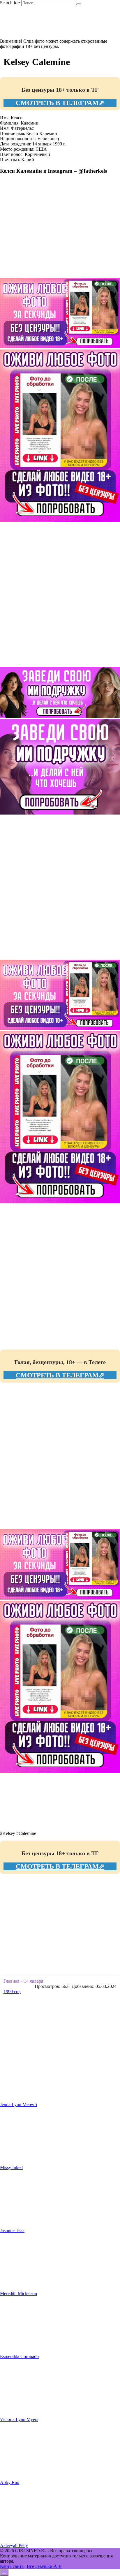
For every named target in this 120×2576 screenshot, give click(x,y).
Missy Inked (11, 2167)
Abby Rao (10, 2482)
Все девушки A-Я (44, 2566)
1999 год (12, 1992)
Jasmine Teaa (12, 2230)
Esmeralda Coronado (19, 2356)
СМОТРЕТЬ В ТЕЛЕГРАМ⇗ (60, 103)
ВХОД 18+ (22, 31)
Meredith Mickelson (18, 2293)
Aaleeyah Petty (14, 2545)
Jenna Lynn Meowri (18, 2104)
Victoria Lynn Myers (19, 2419)
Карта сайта (12, 2566)
